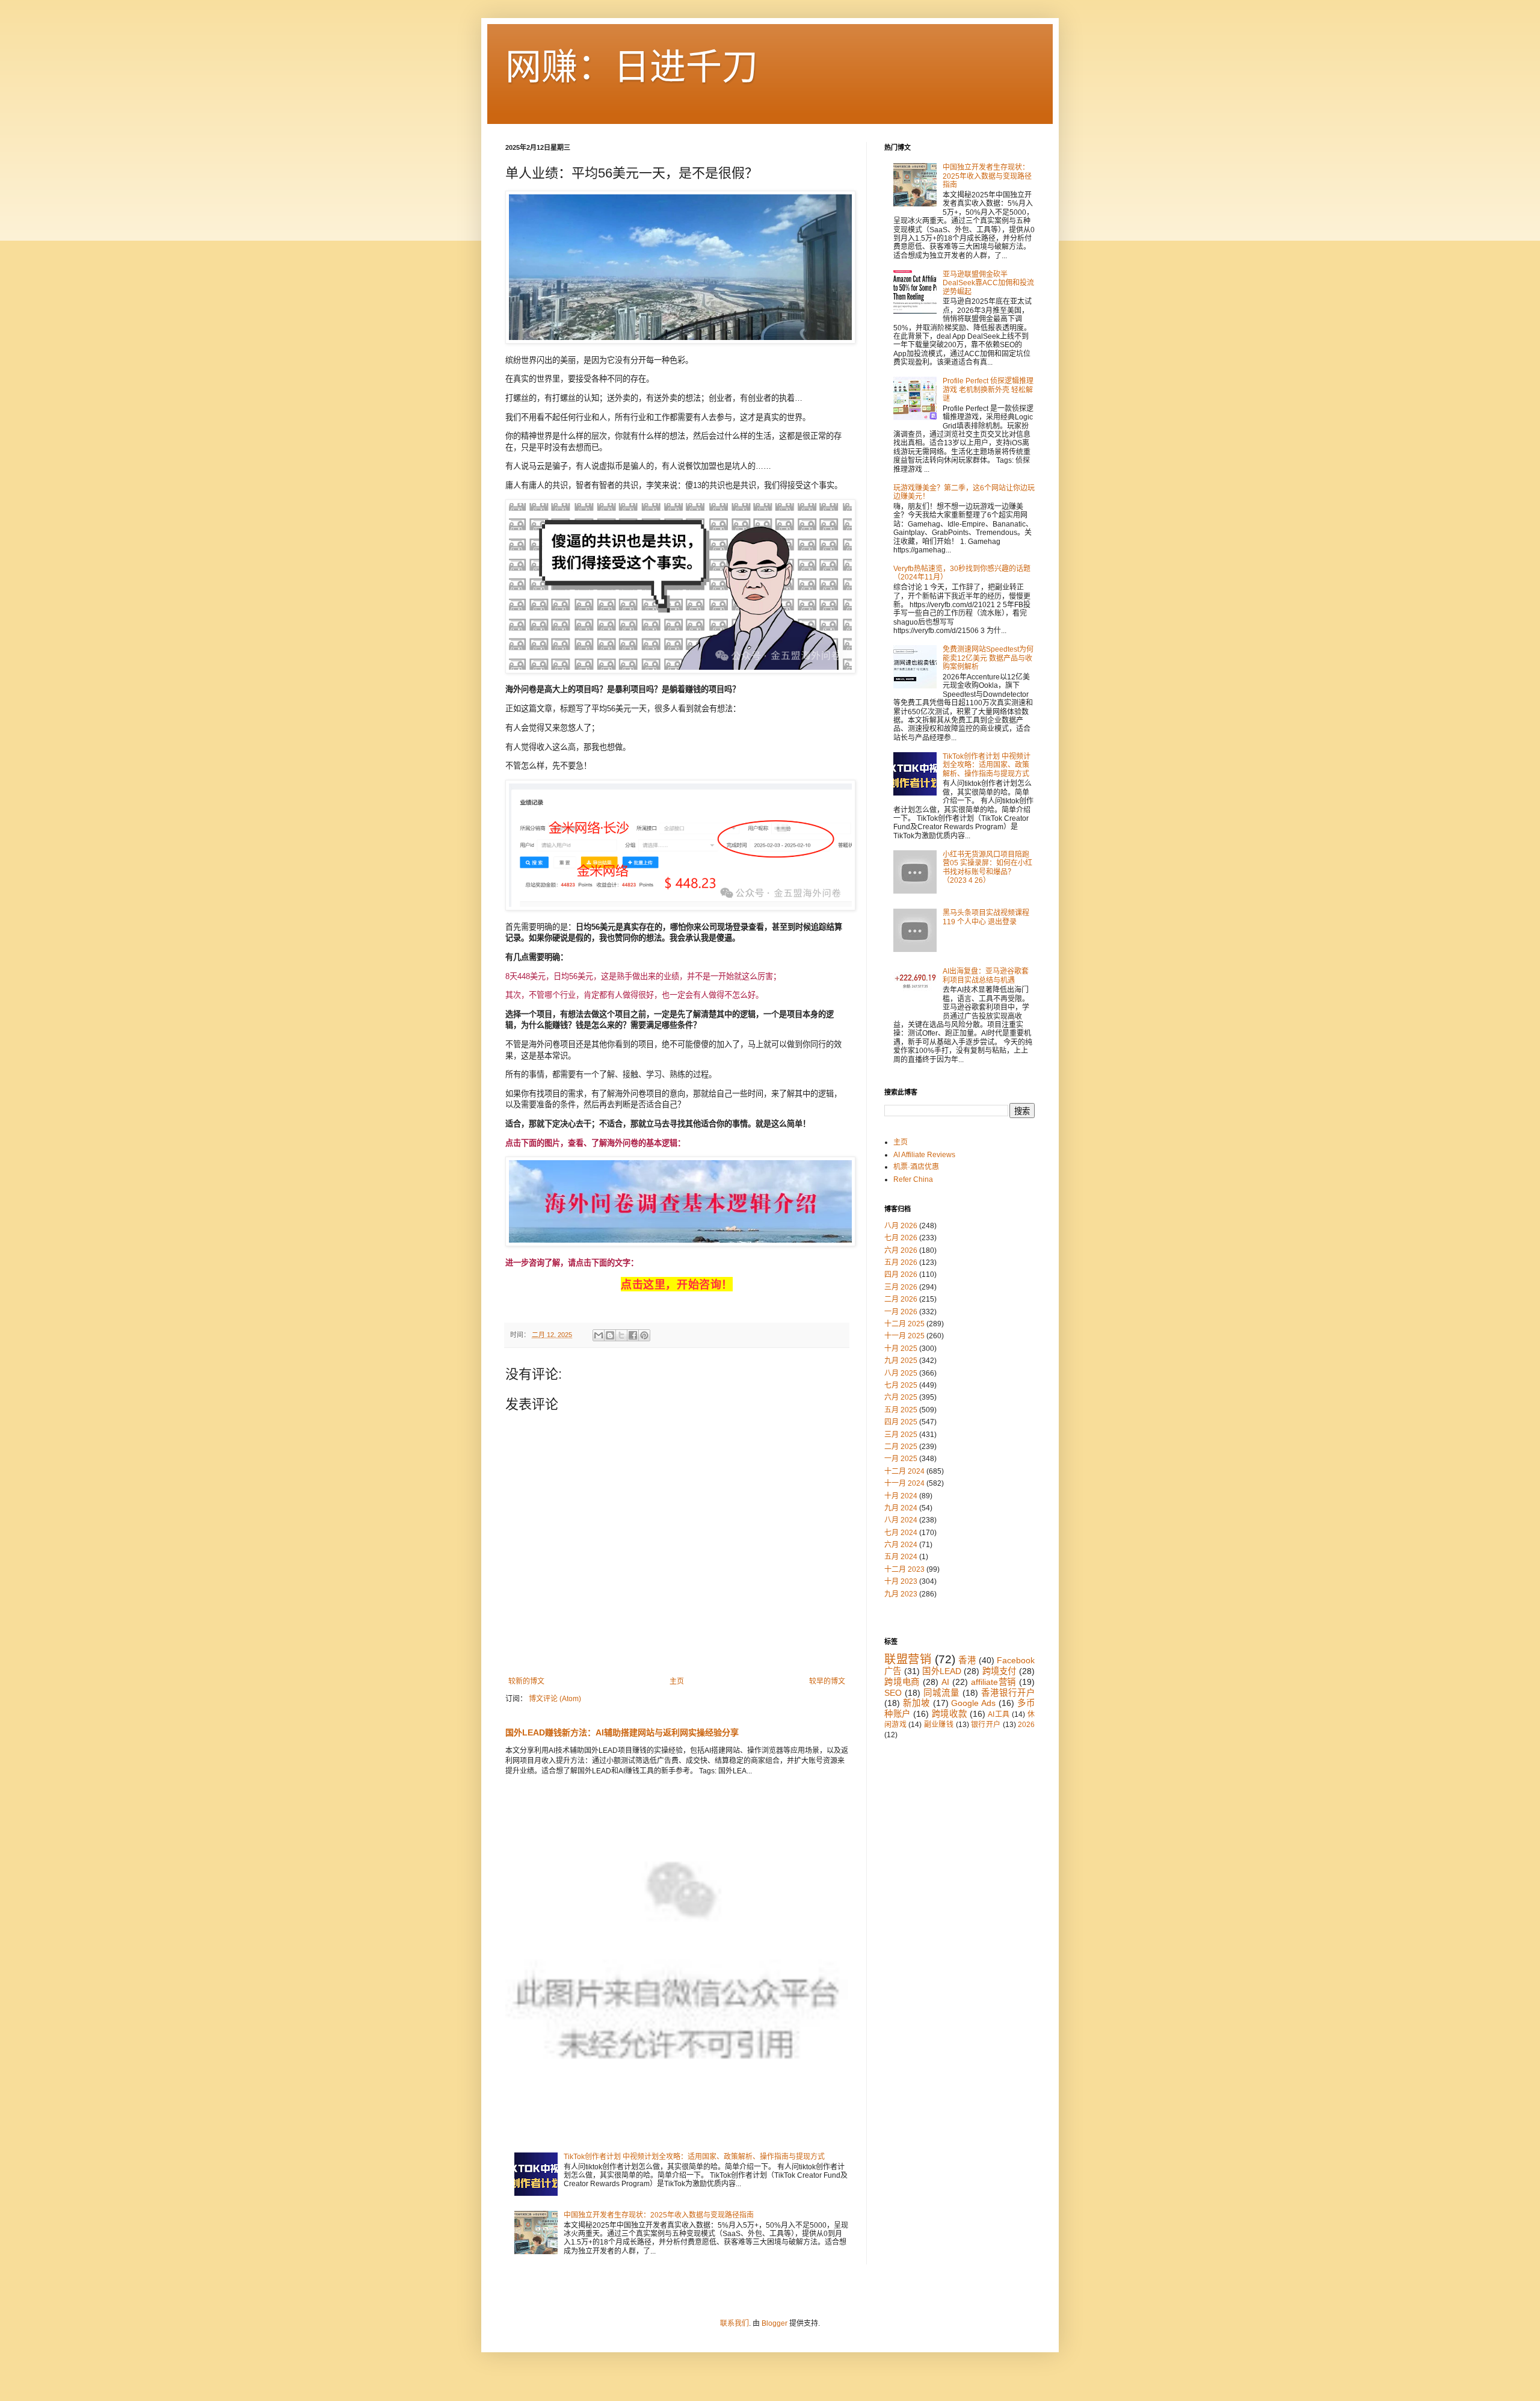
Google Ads (973, 1703)
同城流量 (941, 1693)
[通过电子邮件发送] (599, 1335)
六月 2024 (901, 1545)
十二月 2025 (904, 1324)
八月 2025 (901, 1373)
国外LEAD (942, 1671)
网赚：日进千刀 (632, 67)
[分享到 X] (621, 1335)
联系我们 (735, 2323)
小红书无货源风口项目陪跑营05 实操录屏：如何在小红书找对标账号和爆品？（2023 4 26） (987, 867)
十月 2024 (901, 1496)
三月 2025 (901, 1435)
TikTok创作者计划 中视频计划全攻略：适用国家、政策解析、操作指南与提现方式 (694, 2157)
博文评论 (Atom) (555, 1699)
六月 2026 (901, 1250)
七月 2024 (901, 1533)
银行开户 (986, 1725)
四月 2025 (901, 1422)
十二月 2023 (904, 1569)
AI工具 (999, 1714)
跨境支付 (999, 1671)
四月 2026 (901, 1275)
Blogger (775, 2323)
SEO (893, 1693)
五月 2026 (901, 1262)
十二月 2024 (904, 1471)
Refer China (913, 1179)
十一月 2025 (904, 1336)
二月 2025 (901, 1447)
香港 (967, 1660)
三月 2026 (901, 1287)
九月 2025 (901, 1361)
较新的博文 (526, 1681)
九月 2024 (901, 1508)
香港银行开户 (1008, 1693)
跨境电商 (902, 1682)
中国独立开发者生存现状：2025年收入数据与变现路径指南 (659, 2215)
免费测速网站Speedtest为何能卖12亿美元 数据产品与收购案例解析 (988, 658)
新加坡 (916, 1703)
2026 (1026, 1725)
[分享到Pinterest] (644, 1335)
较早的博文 (827, 1681)
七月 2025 (901, 1385)
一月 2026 (901, 1312)
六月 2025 (901, 1397)
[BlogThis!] (610, 1335)
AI (945, 1682)
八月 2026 (901, 1226)
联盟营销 (908, 1659)
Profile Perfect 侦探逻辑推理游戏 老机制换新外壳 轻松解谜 (988, 390)
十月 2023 (901, 1581)
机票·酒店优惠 (916, 1167)
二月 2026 (901, 1299)
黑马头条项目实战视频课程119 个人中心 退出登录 (986, 917)
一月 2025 (901, 1459)
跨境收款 (949, 1714)
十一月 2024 (904, 1483)
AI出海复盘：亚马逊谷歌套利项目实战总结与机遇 (986, 975)
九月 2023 (901, 1594)
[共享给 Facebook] (633, 1335)
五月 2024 (901, 1557)
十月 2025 (901, 1349)
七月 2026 (901, 1238)
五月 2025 (901, 1410)
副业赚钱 (939, 1725)
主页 (677, 1681)
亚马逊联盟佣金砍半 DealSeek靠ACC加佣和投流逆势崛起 (988, 283)
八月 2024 (901, 1520)
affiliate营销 (994, 1682)
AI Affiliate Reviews (924, 1155)
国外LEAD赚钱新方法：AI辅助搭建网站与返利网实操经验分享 (622, 1732)
